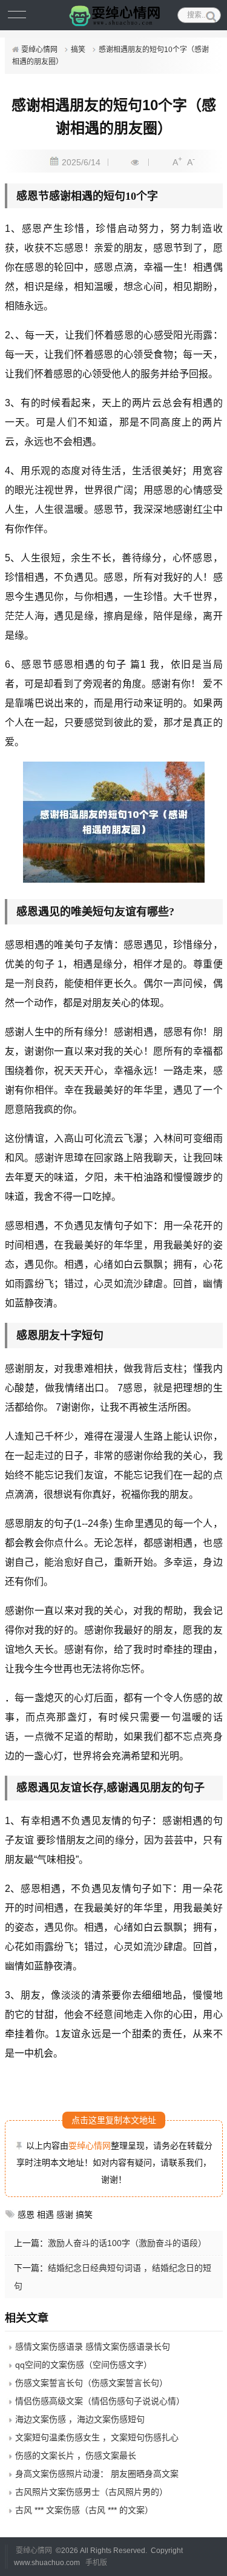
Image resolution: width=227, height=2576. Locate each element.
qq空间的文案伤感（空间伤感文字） (84, 2365)
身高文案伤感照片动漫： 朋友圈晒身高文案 (97, 2474)
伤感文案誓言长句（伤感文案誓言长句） (91, 2383)
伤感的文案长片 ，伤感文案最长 (76, 2456)
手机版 (96, 2563)
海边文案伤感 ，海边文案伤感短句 (80, 2419)
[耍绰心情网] (114, 15)
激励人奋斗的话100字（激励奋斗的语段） (127, 2243)
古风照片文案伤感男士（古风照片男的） (91, 2492)
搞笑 (78, 50)
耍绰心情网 (39, 50)
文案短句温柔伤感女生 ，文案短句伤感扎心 (97, 2437)
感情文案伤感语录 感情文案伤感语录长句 (93, 2347)
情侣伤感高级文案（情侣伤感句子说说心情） (100, 2401)
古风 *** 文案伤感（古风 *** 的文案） (84, 2510)
